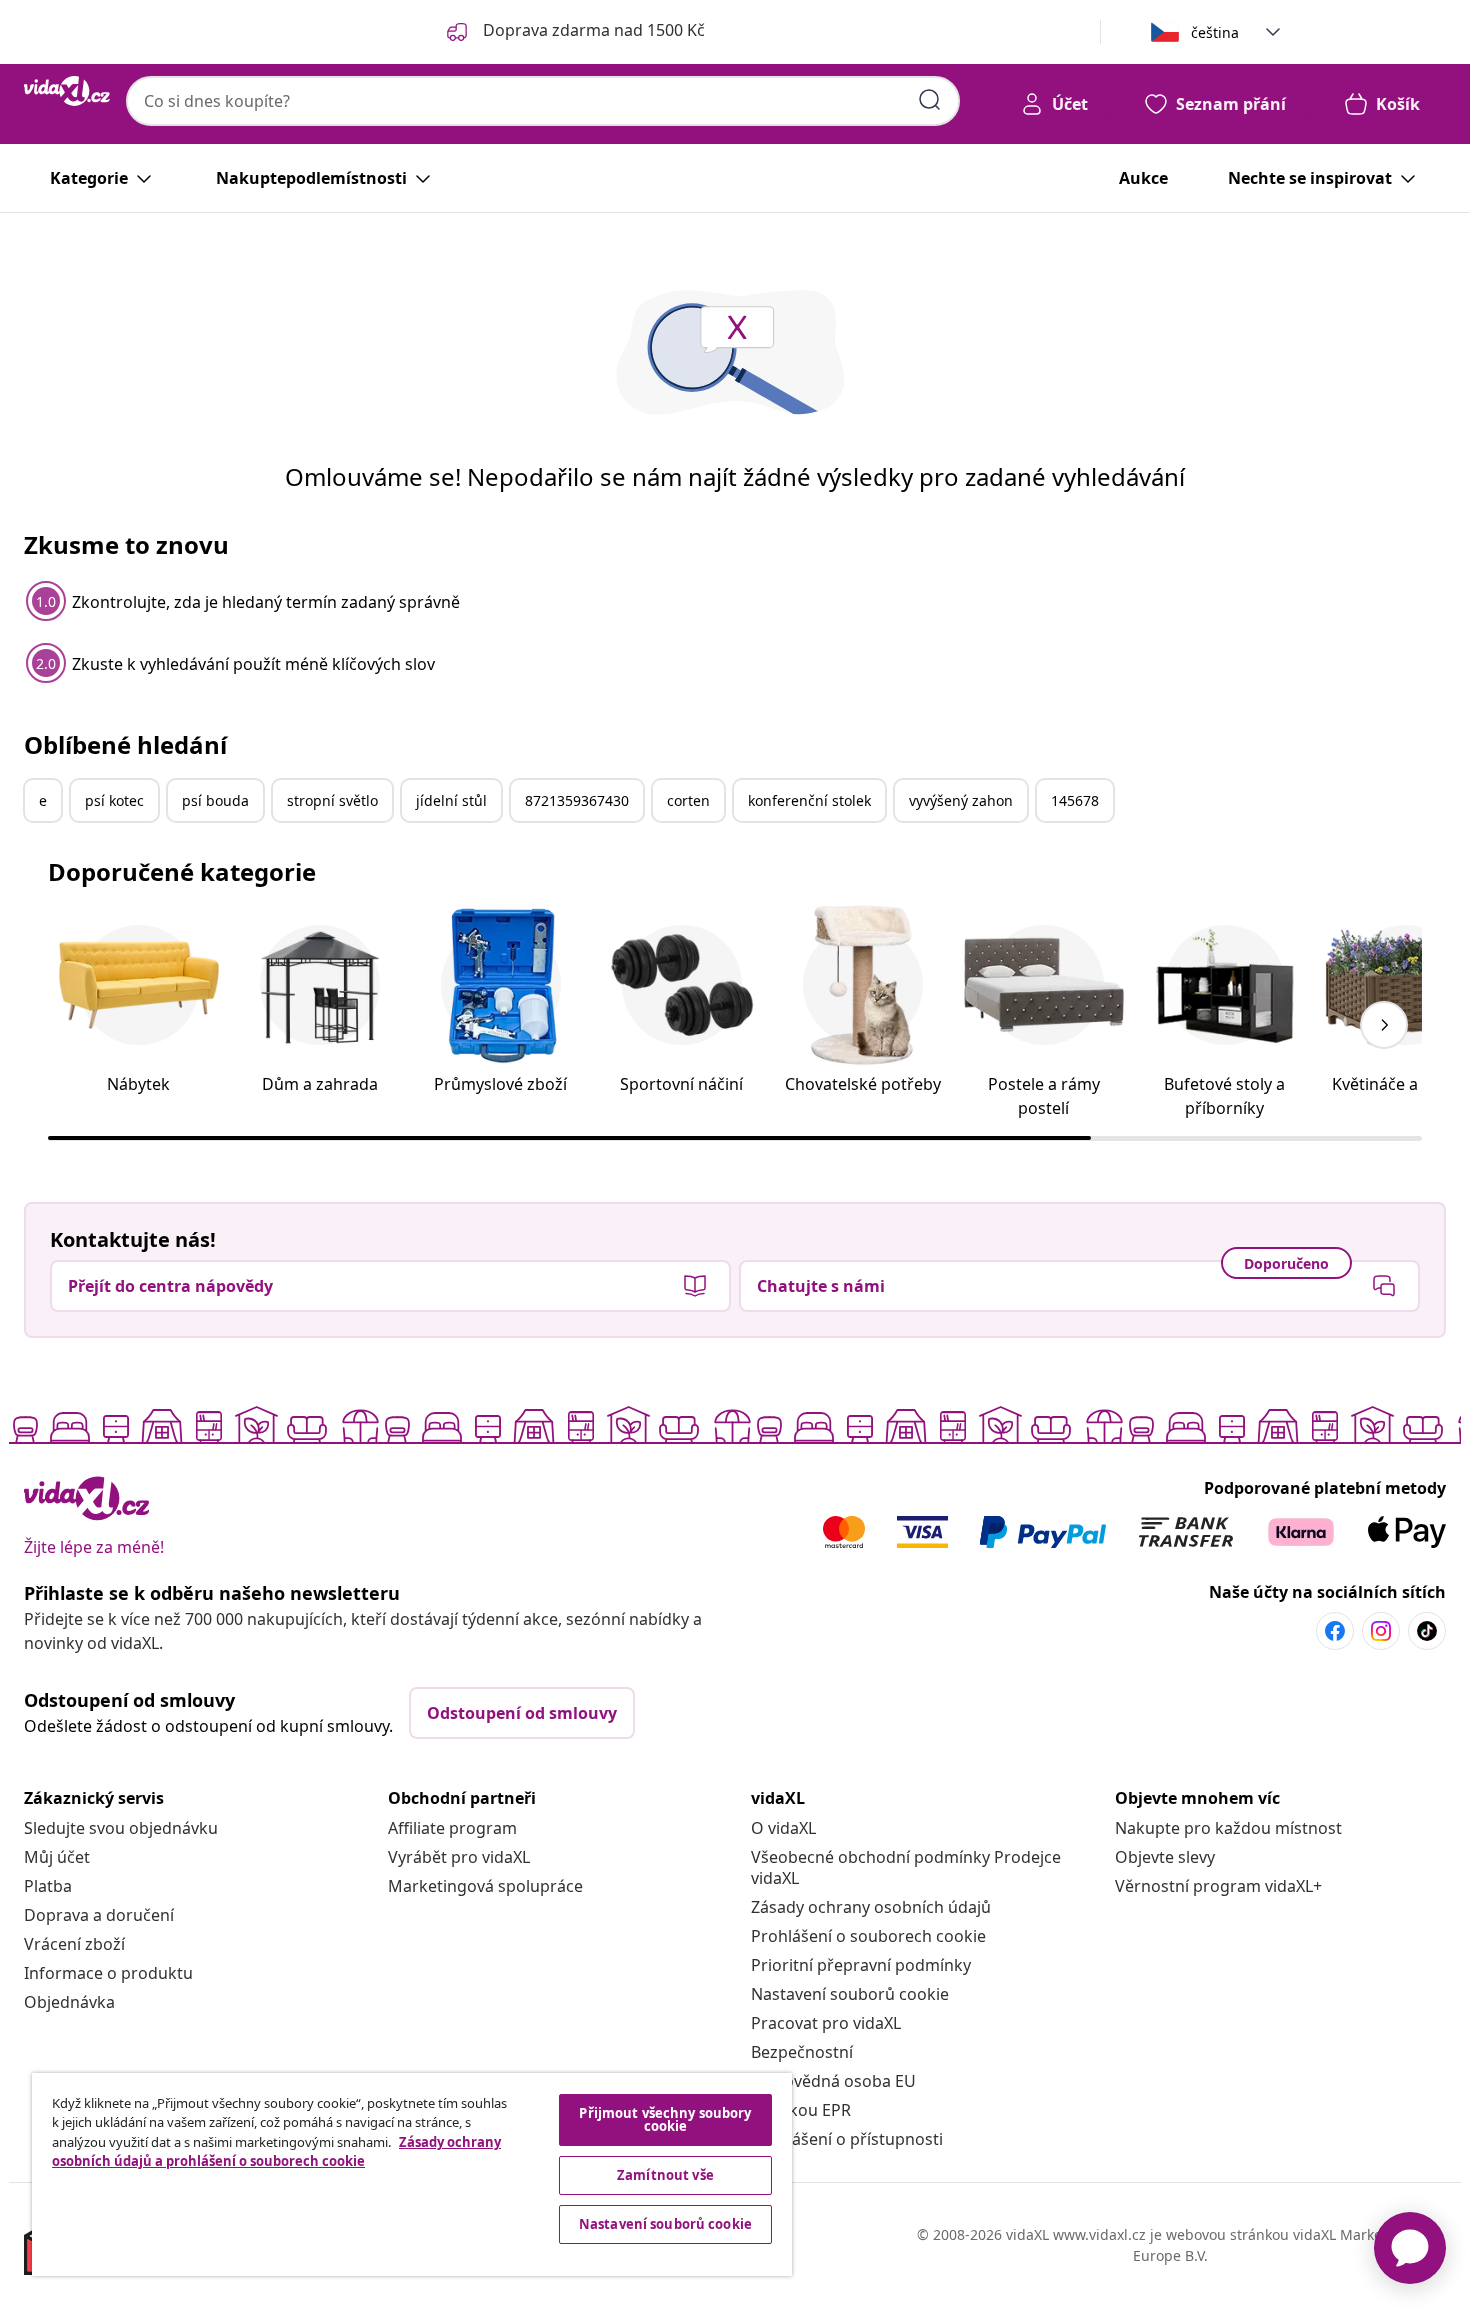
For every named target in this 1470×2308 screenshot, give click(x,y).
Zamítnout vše (665, 2175)
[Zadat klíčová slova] (930, 100)
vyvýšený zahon (961, 800)
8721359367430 (577, 800)
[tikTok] (1427, 1631)
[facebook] (1335, 1631)
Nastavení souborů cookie (850, 1994)
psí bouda (215, 800)
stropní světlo (332, 800)
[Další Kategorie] (1384, 1025)
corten (688, 800)
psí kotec (114, 800)
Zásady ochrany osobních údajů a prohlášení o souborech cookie (276, 2152)
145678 (1075, 800)
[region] (412, 2174)
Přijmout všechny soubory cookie (665, 2119)
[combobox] (543, 101)
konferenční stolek (809, 800)
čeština (1215, 32)
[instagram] (1381, 1631)
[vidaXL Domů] (67, 91)
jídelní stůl (451, 800)
